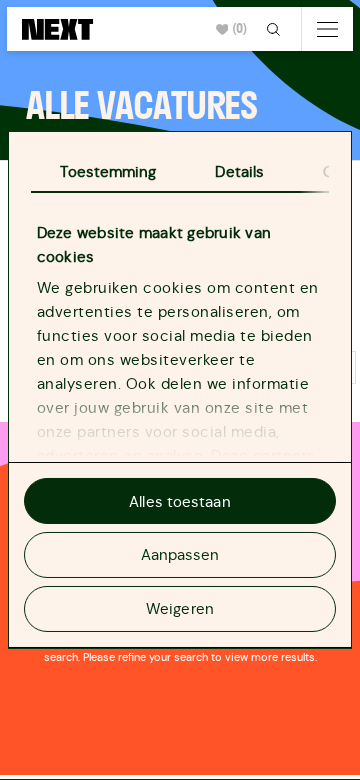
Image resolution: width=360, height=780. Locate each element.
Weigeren (180, 608)
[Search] (275, 29)
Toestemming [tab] (108, 171)
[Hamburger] (326, 29)
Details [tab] (239, 171)
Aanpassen (180, 554)
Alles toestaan (179, 501)
